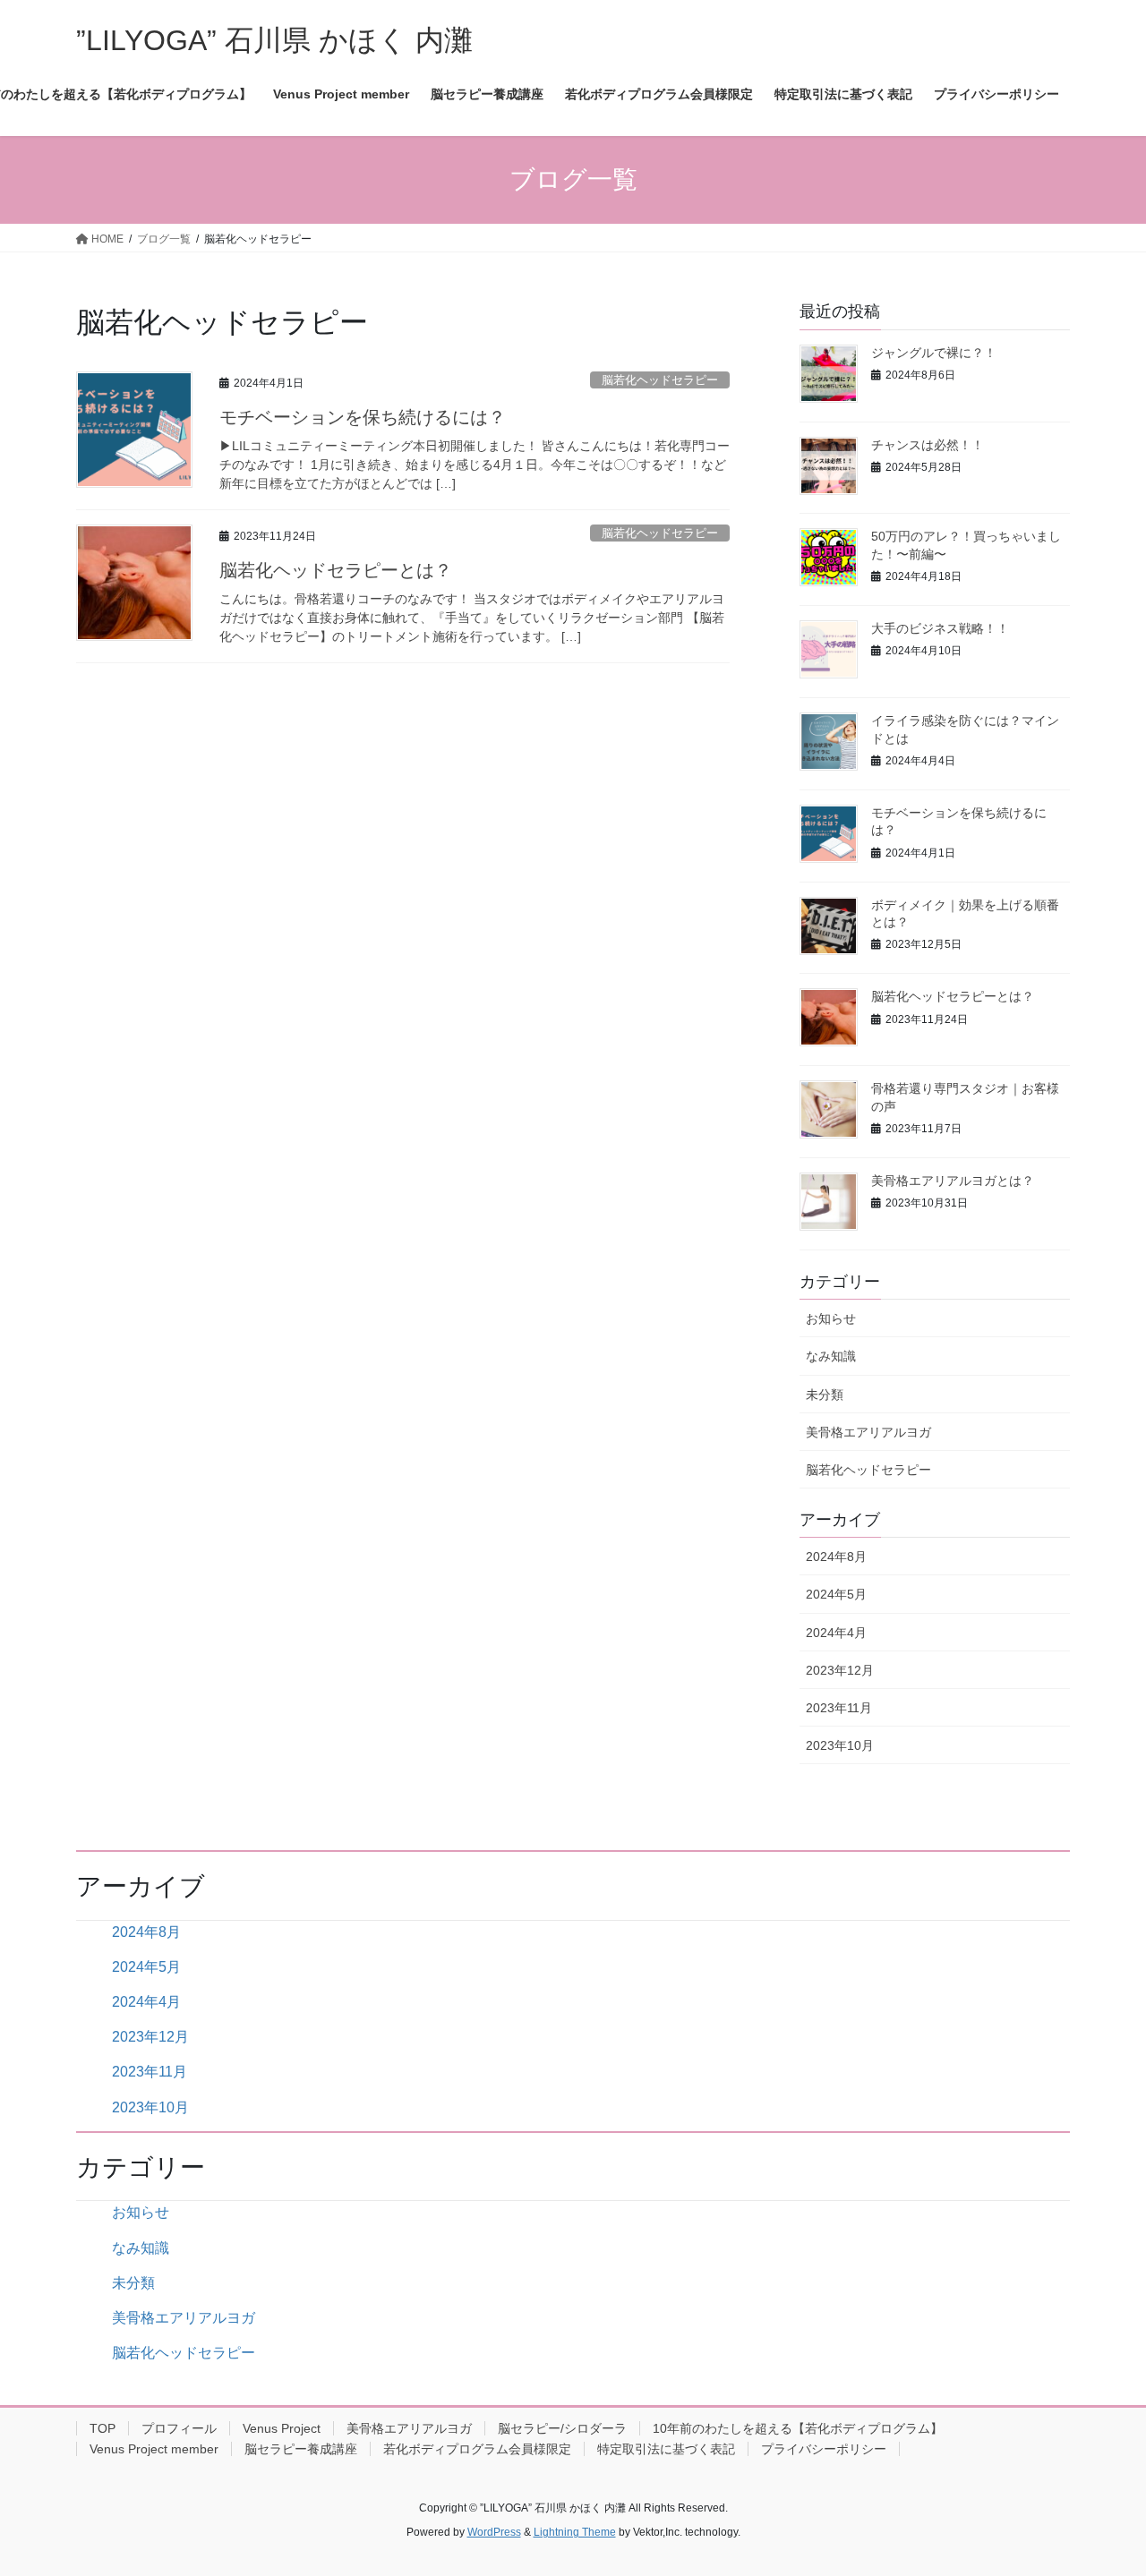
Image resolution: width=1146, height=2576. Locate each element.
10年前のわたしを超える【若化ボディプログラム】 (798, 2428)
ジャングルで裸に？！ (934, 353)
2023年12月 (840, 1670)
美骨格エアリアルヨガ (868, 1432)
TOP (103, 2428)
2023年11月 (839, 1708)
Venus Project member (154, 2449)
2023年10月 (840, 1745)
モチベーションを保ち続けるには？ (363, 417)
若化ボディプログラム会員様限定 (477, 2449)
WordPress (494, 2532)
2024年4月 (836, 1633)
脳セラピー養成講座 (301, 2449)
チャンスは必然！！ (928, 445)
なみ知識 (831, 1356)
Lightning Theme (575, 2532)
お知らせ (831, 1318)
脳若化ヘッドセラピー (660, 380)
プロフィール (179, 2428)
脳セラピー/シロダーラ (562, 2428)
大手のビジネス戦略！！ (940, 628)
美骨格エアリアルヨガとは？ (953, 1181)
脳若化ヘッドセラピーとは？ (336, 570)
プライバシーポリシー (824, 2449)
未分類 (825, 1395)
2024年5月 (836, 1594)
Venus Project (282, 2428)
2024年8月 (836, 1557)
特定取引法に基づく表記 (666, 2449)
